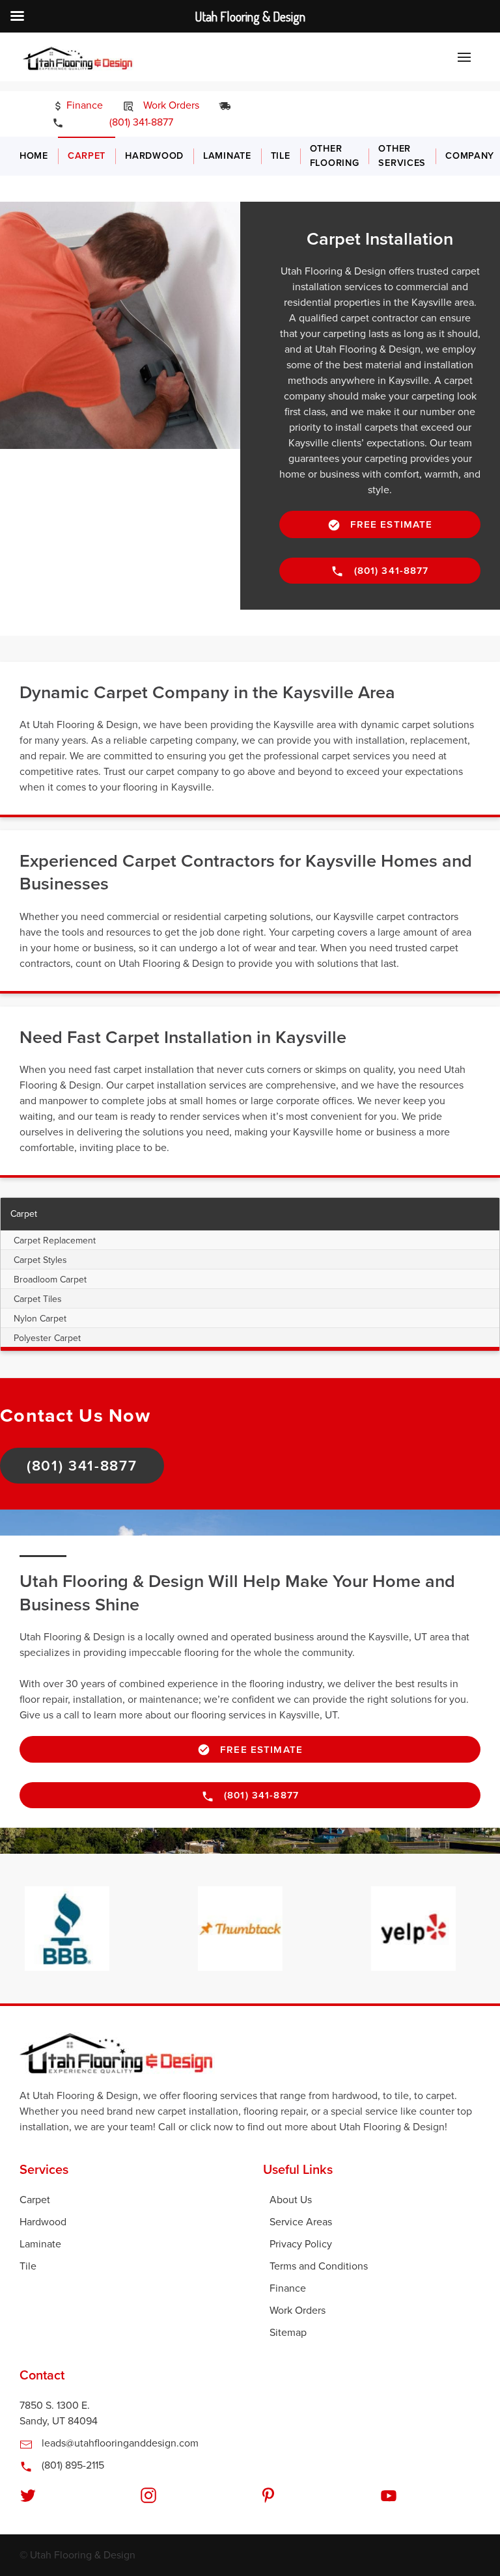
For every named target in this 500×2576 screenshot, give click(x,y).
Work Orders (170, 105)
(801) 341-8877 (132, 122)
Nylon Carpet (40, 1319)
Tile (281, 156)
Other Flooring (335, 156)
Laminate (227, 156)
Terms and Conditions (319, 2266)
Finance (83, 105)
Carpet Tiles (38, 1299)
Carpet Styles (40, 1260)
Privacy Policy (301, 2244)
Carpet (87, 156)
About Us (291, 2200)
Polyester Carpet (47, 1338)
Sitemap (288, 2333)
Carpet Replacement (55, 1241)
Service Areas (301, 2222)
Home (34, 156)
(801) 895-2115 (72, 2465)
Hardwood (154, 156)
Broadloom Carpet (50, 1280)
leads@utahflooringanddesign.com (119, 2443)
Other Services (402, 156)
